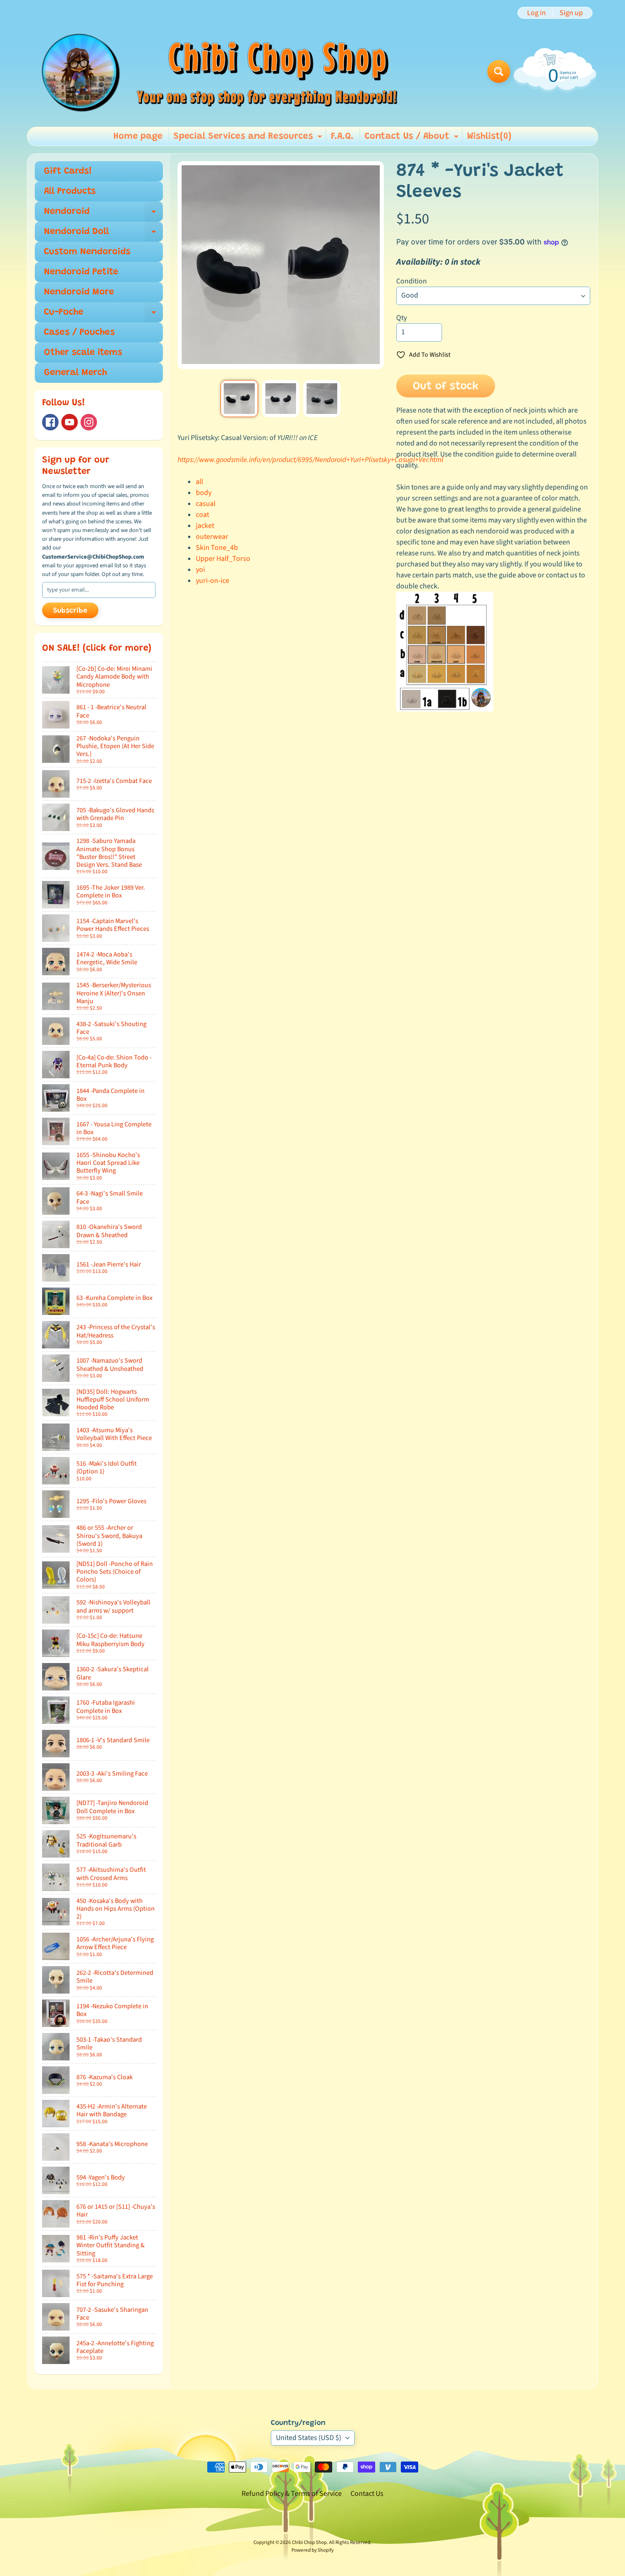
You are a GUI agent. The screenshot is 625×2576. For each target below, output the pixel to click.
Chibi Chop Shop (309, 2542)
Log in (536, 13)
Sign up (571, 13)
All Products (70, 191)
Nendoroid (103, 214)
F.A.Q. (342, 136)
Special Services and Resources (249, 139)
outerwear (212, 537)
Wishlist (489, 136)
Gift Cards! (68, 171)
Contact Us (367, 2494)
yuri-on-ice (213, 581)
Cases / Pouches (79, 332)
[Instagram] (89, 422)
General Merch (75, 373)
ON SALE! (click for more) (97, 648)
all (199, 482)
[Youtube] (70, 422)
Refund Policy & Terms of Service (292, 2494)
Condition (412, 281)
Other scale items (83, 353)
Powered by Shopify (312, 2550)
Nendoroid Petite (81, 272)
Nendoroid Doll (103, 234)
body (204, 493)
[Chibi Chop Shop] (218, 71)
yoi (200, 570)
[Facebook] (50, 422)
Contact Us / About (413, 139)
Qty (401, 318)
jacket (205, 526)
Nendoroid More (79, 292)
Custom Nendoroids (87, 252)
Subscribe (70, 611)
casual (206, 504)
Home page (138, 136)
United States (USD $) (309, 2438)
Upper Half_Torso (223, 559)
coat (202, 515)
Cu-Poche (103, 315)
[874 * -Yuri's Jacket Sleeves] (239, 399)
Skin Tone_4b (217, 548)
